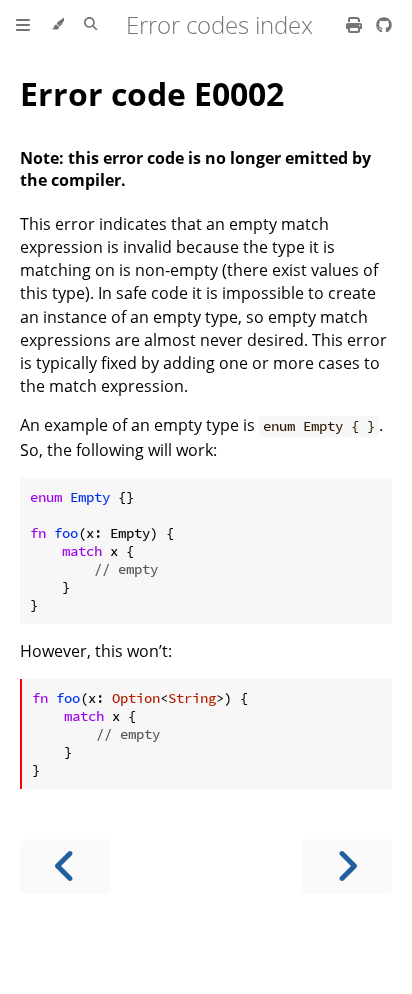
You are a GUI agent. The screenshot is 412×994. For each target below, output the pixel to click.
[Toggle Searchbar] (90, 25)
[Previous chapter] (65, 866)
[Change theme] (57, 25)
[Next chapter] (347, 866)
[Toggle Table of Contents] (23, 25)
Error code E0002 (152, 93)
